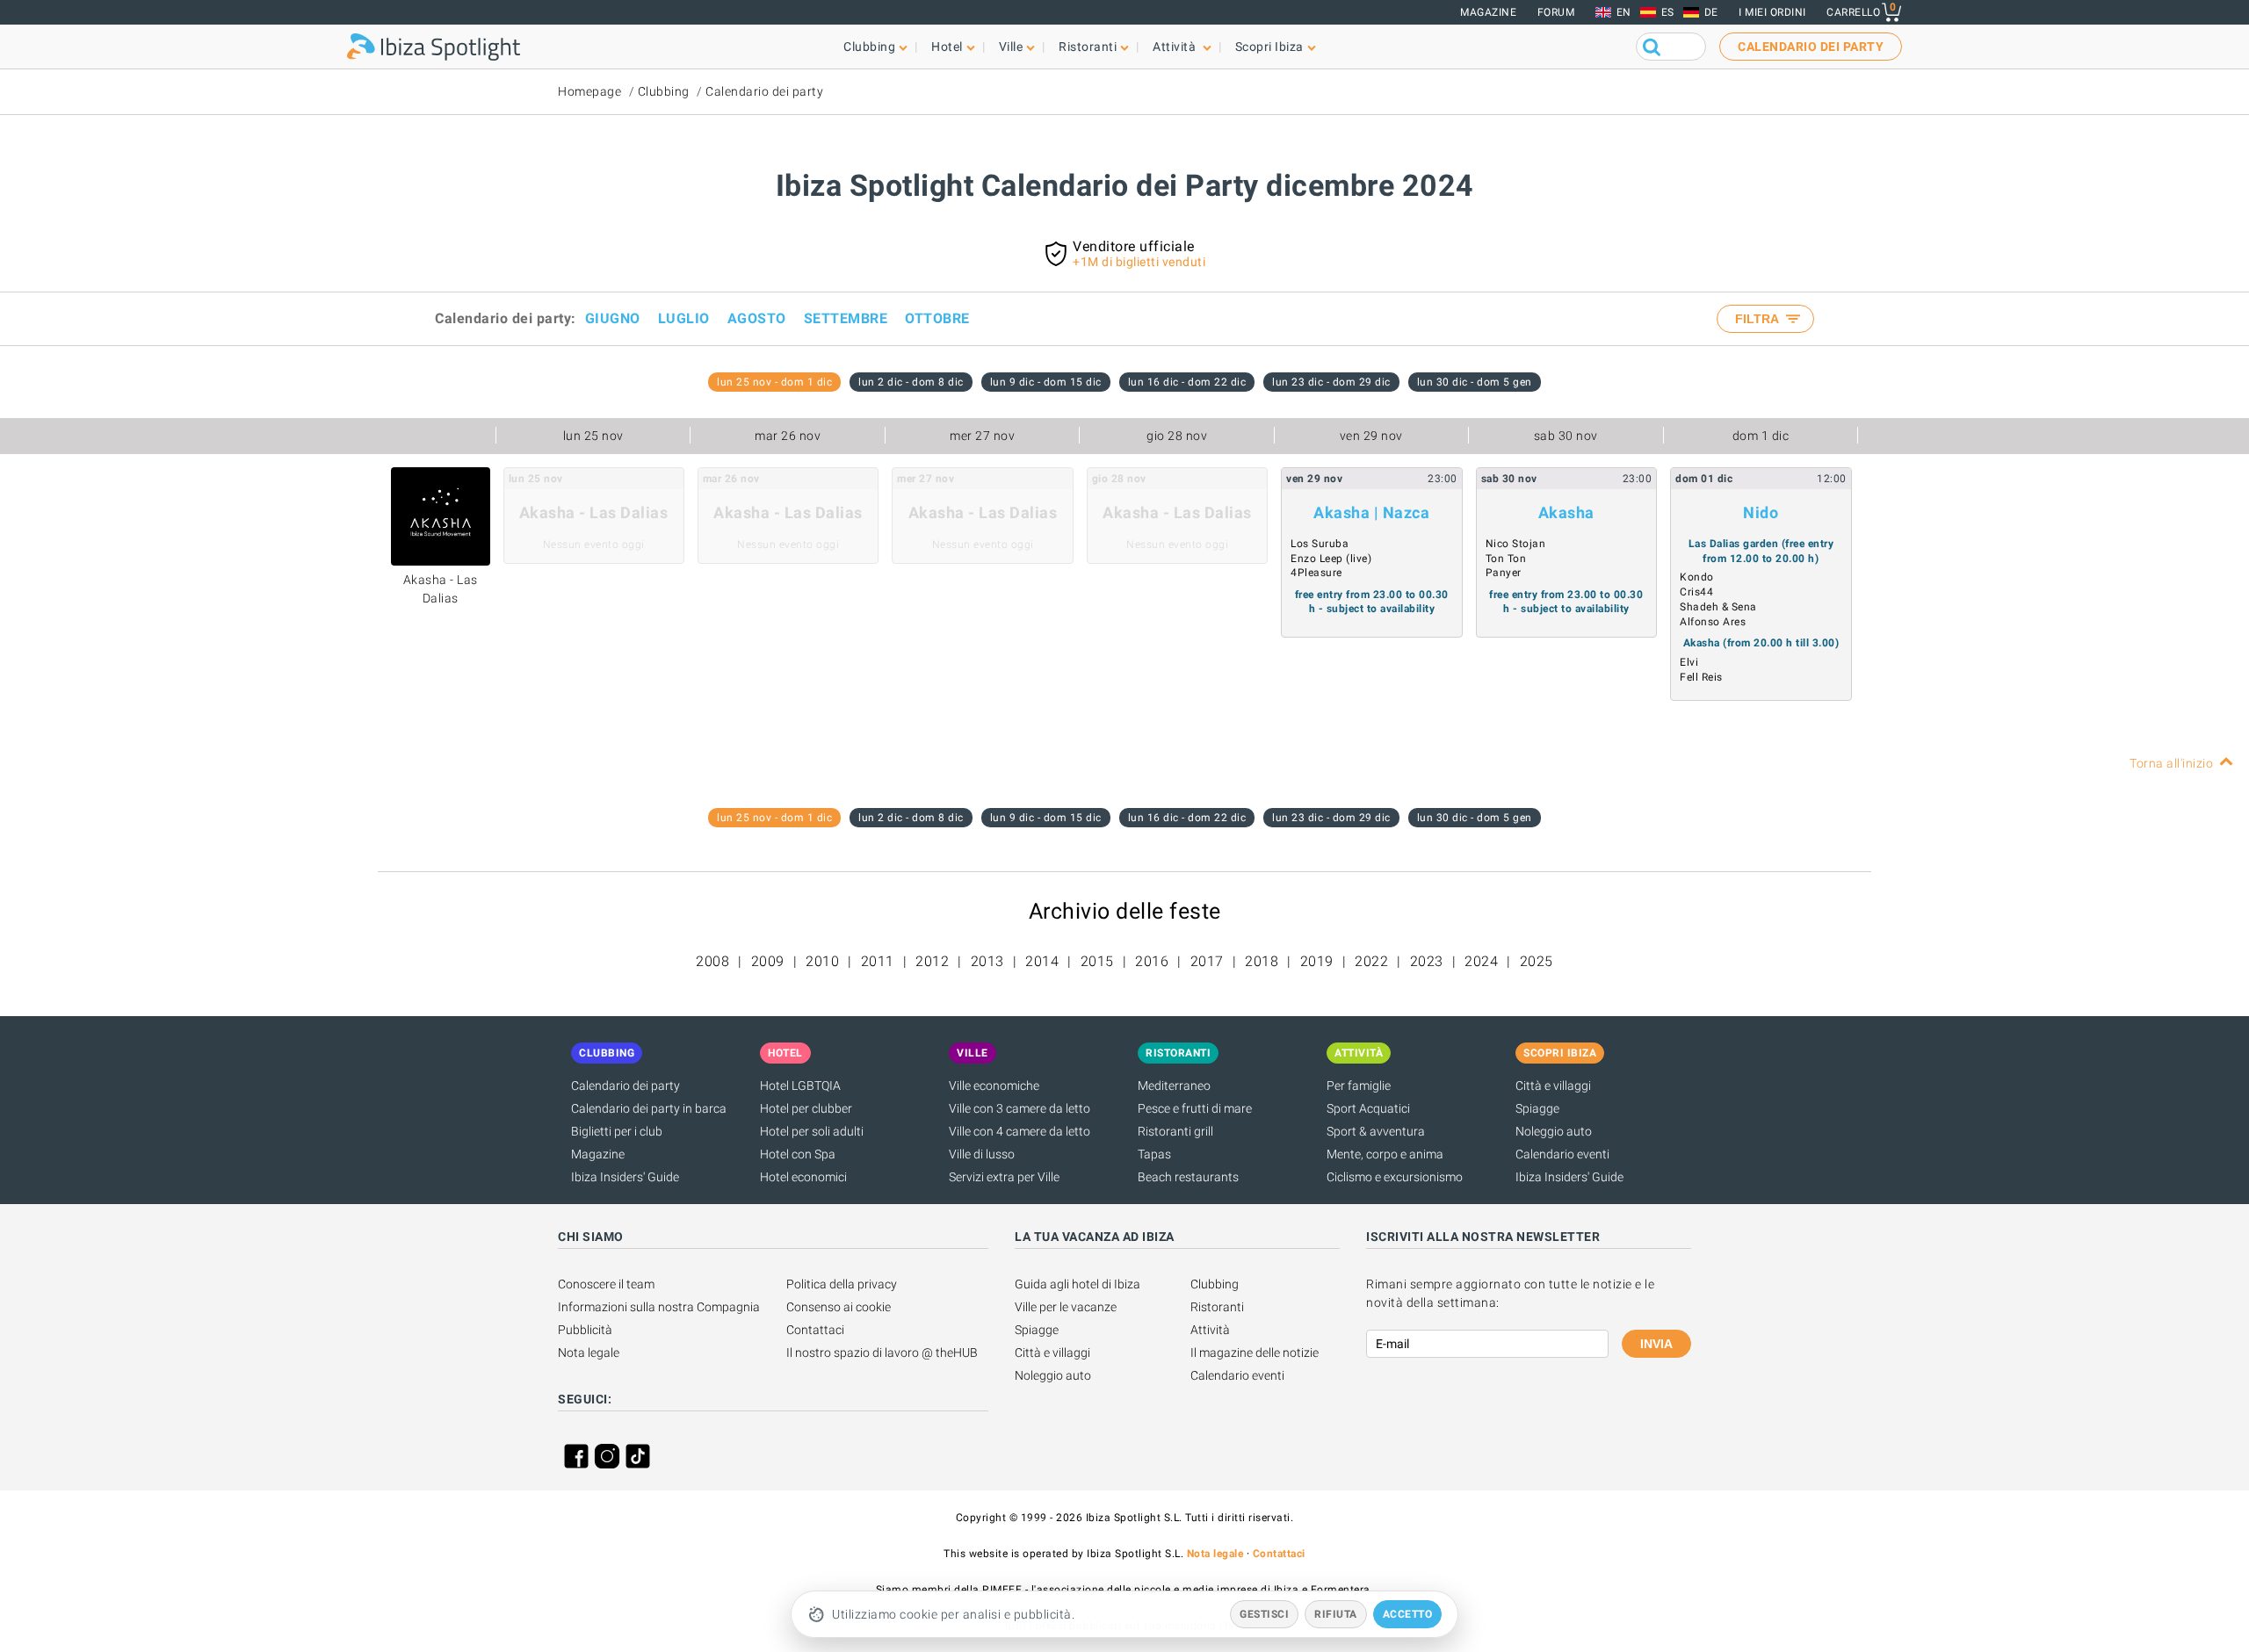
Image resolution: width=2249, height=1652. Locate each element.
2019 (1317, 961)
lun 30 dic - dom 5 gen (1475, 382)
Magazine (1488, 12)
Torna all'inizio (2171, 763)
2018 (1262, 961)
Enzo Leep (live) (1331, 559)
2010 (822, 961)
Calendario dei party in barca (649, 1108)
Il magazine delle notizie (1255, 1353)
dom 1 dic (1761, 436)
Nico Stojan (1516, 544)
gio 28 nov (1177, 436)
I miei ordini (1772, 12)
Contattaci (815, 1330)
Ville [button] (1011, 47)
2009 (768, 961)
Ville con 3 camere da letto (1020, 1108)
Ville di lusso (982, 1154)
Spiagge (1537, 1108)
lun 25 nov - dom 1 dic (774, 382)
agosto (757, 318)
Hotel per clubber (806, 1108)
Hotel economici (803, 1177)
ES (1668, 12)
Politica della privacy (842, 1284)
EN (1624, 12)
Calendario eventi (1562, 1154)
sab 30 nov (1566, 436)
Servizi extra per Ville (1004, 1177)
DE (1711, 12)
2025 (1537, 961)
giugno (613, 318)
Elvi (1689, 662)
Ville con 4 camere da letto (1020, 1131)
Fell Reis (1701, 677)
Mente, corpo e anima (1385, 1154)
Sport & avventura (1376, 1131)
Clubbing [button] (869, 47)
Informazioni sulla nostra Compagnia (659, 1307)
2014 (1042, 961)
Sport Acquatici (1368, 1108)
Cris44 (1696, 592)
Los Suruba (1320, 544)
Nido (1761, 512)
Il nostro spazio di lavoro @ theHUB (882, 1353)
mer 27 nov (982, 436)
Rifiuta (1336, 1614)
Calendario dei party (764, 91)
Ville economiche (994, 1086)
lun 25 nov (593, 436)
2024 (1481, 961)
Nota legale (589, 1353)
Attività (1210, 1330)
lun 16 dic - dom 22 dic (1187, 382)
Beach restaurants (1188, 1177)
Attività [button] (1176, 47)
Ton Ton (1506, 559)
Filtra (1758, 319)
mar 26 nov (788, 436)
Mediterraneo (1174, 1086)
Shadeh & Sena (1718, 607)
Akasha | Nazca (1371, 512)
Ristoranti (1217, 1307)
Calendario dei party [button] (1811, 47)
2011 (878, 961)
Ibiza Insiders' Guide (625, 1177)
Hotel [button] (947, 47)
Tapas (1154, 1154)
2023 (1427, 961)
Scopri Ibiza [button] (1269, 47)
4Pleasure (1316, 573)
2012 (932, 961)
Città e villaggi (1553, 1086)
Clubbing (664, 91)
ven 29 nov (1371, 436)
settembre (846, 318)
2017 (1207, 961)
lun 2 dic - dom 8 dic (911, 382)
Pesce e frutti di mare (1195, 1108)
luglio (684, 318)
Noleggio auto (1554, 1131)
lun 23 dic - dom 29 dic (1331, 382)
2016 (1152, 961)
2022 (1371, 961)
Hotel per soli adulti (812, 1131)
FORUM (1556, 12)
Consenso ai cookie (839, 1307)
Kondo (1697, 577)
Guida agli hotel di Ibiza (1077, 1284)
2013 (987, 961)
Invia (1656, 1344)
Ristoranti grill (1175, 1131)
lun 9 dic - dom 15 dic (1046, 382)
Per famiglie (1359, 1086)
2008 (712, 961)
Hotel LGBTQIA (800, 1086)
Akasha (1566, 512)
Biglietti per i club (617, 1131)
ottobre (937, 318)
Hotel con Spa (798, 1154)
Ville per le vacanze (1066, 1307)
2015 (1097, 961)
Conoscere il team (606, 1284)
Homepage (589, 91)
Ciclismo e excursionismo (1395, 1177)
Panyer (1504, 573)
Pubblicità (585, 1330)
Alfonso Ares (1713, 622)
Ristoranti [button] (1088, 47)
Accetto (1408, 1614)
